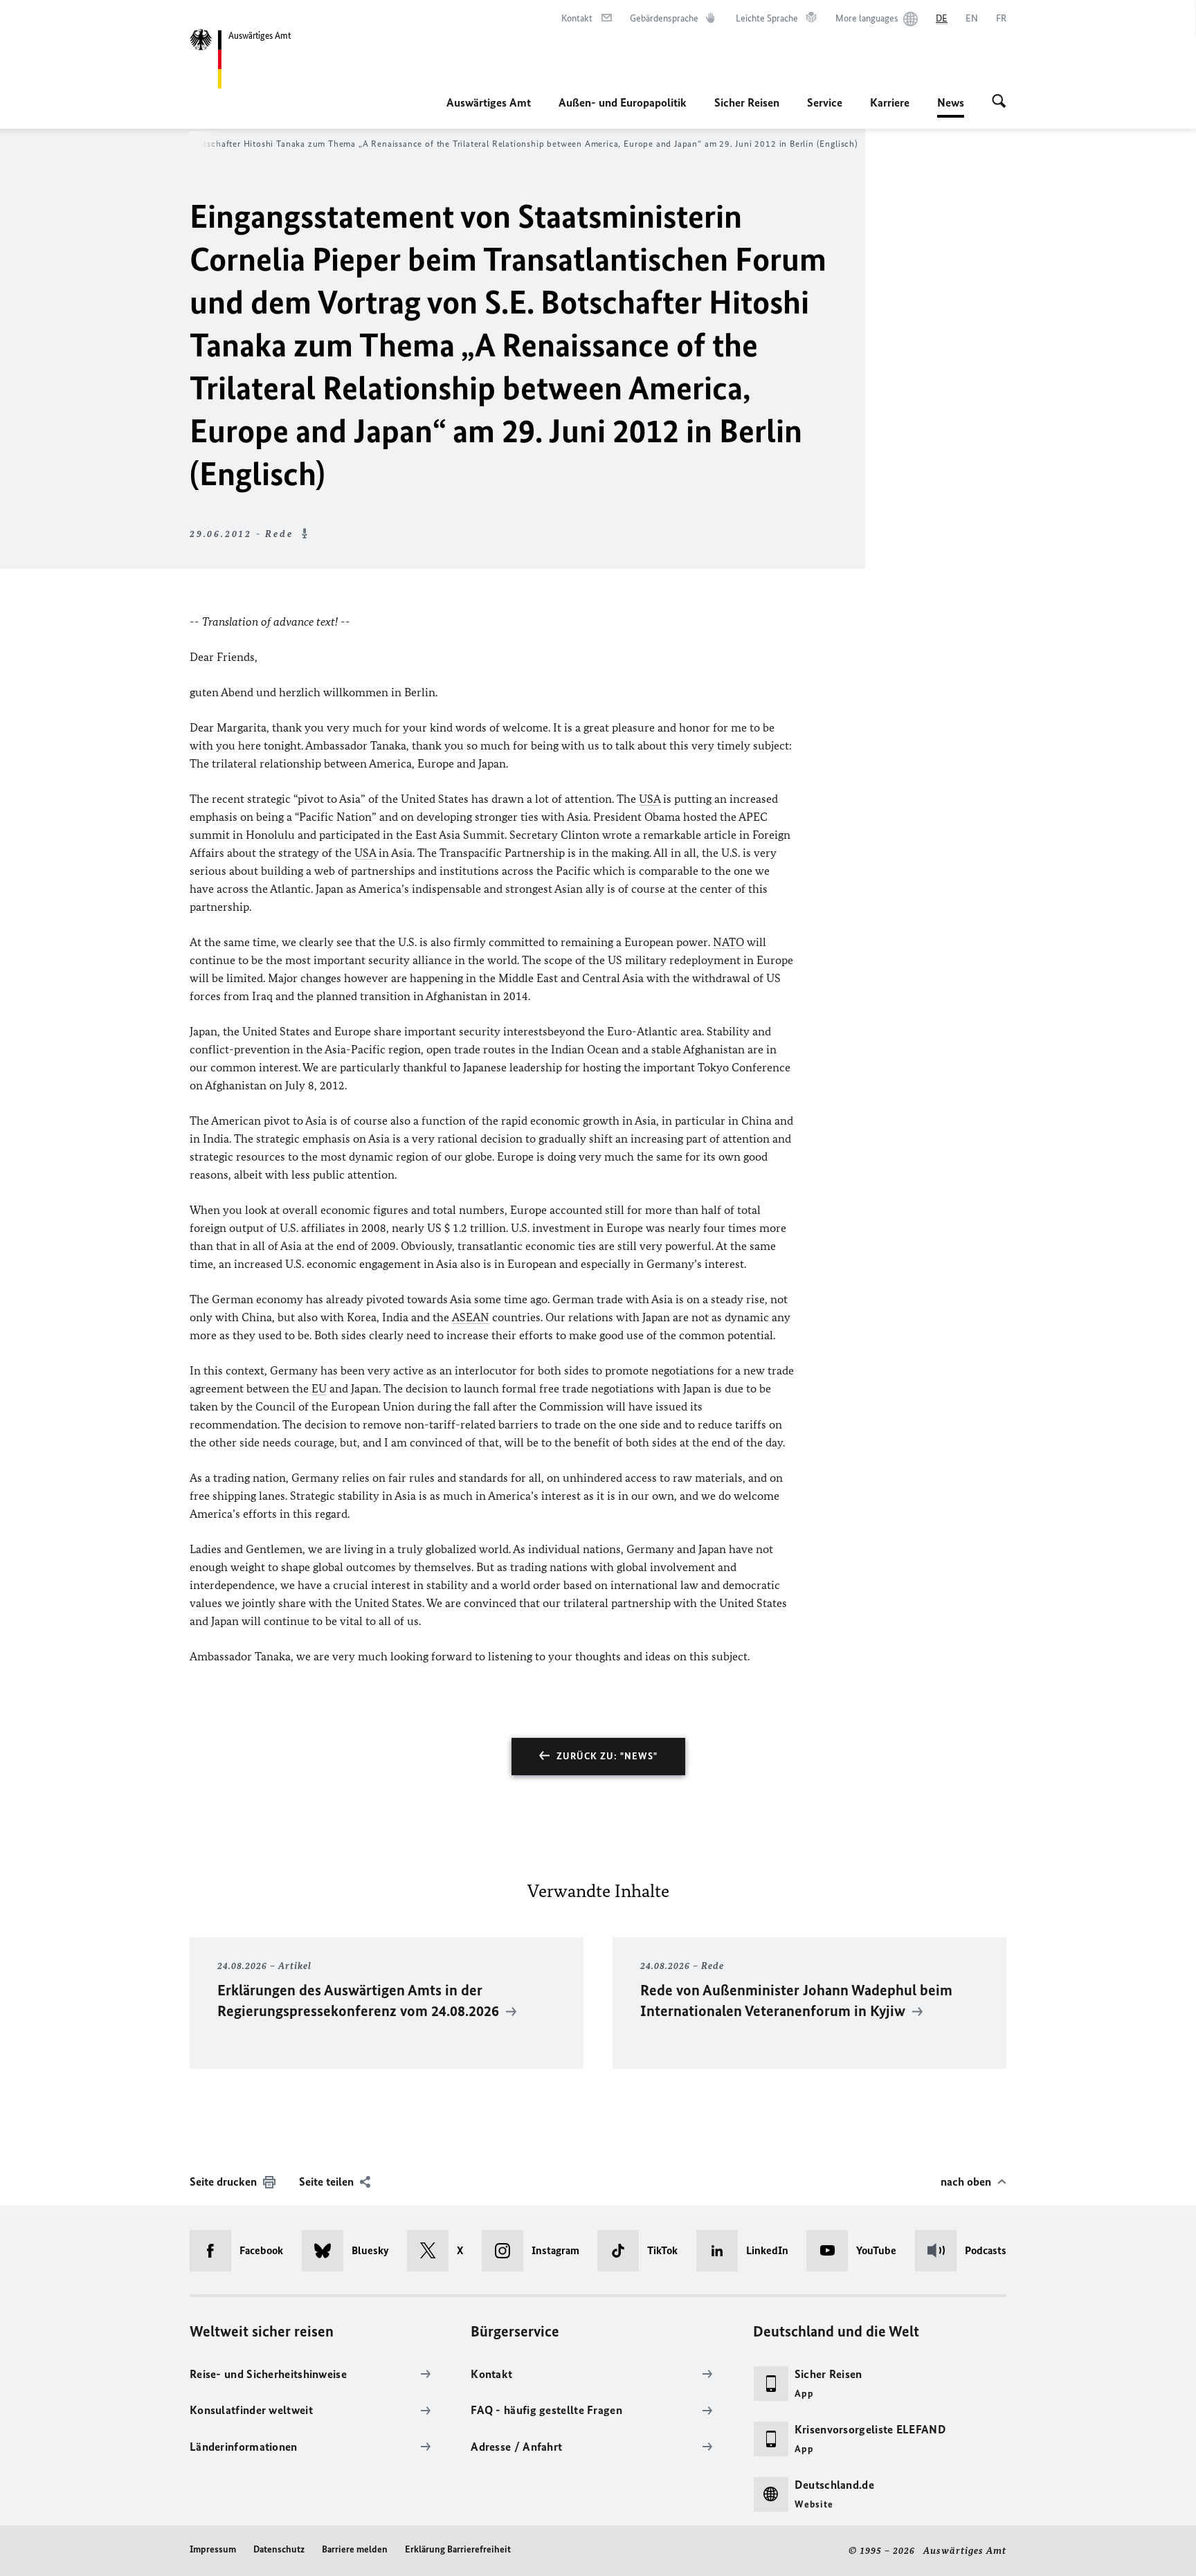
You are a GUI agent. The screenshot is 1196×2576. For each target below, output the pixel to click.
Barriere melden (355, 2549)
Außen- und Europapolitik (623, 102)
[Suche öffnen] (999, 102)
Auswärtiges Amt (489, 102)
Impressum (213, 2549)
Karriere (890, 102)
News (951, 107)
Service (825, 102)
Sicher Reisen (747, 102)
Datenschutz (279, 2549)
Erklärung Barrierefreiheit (458, 2549)
